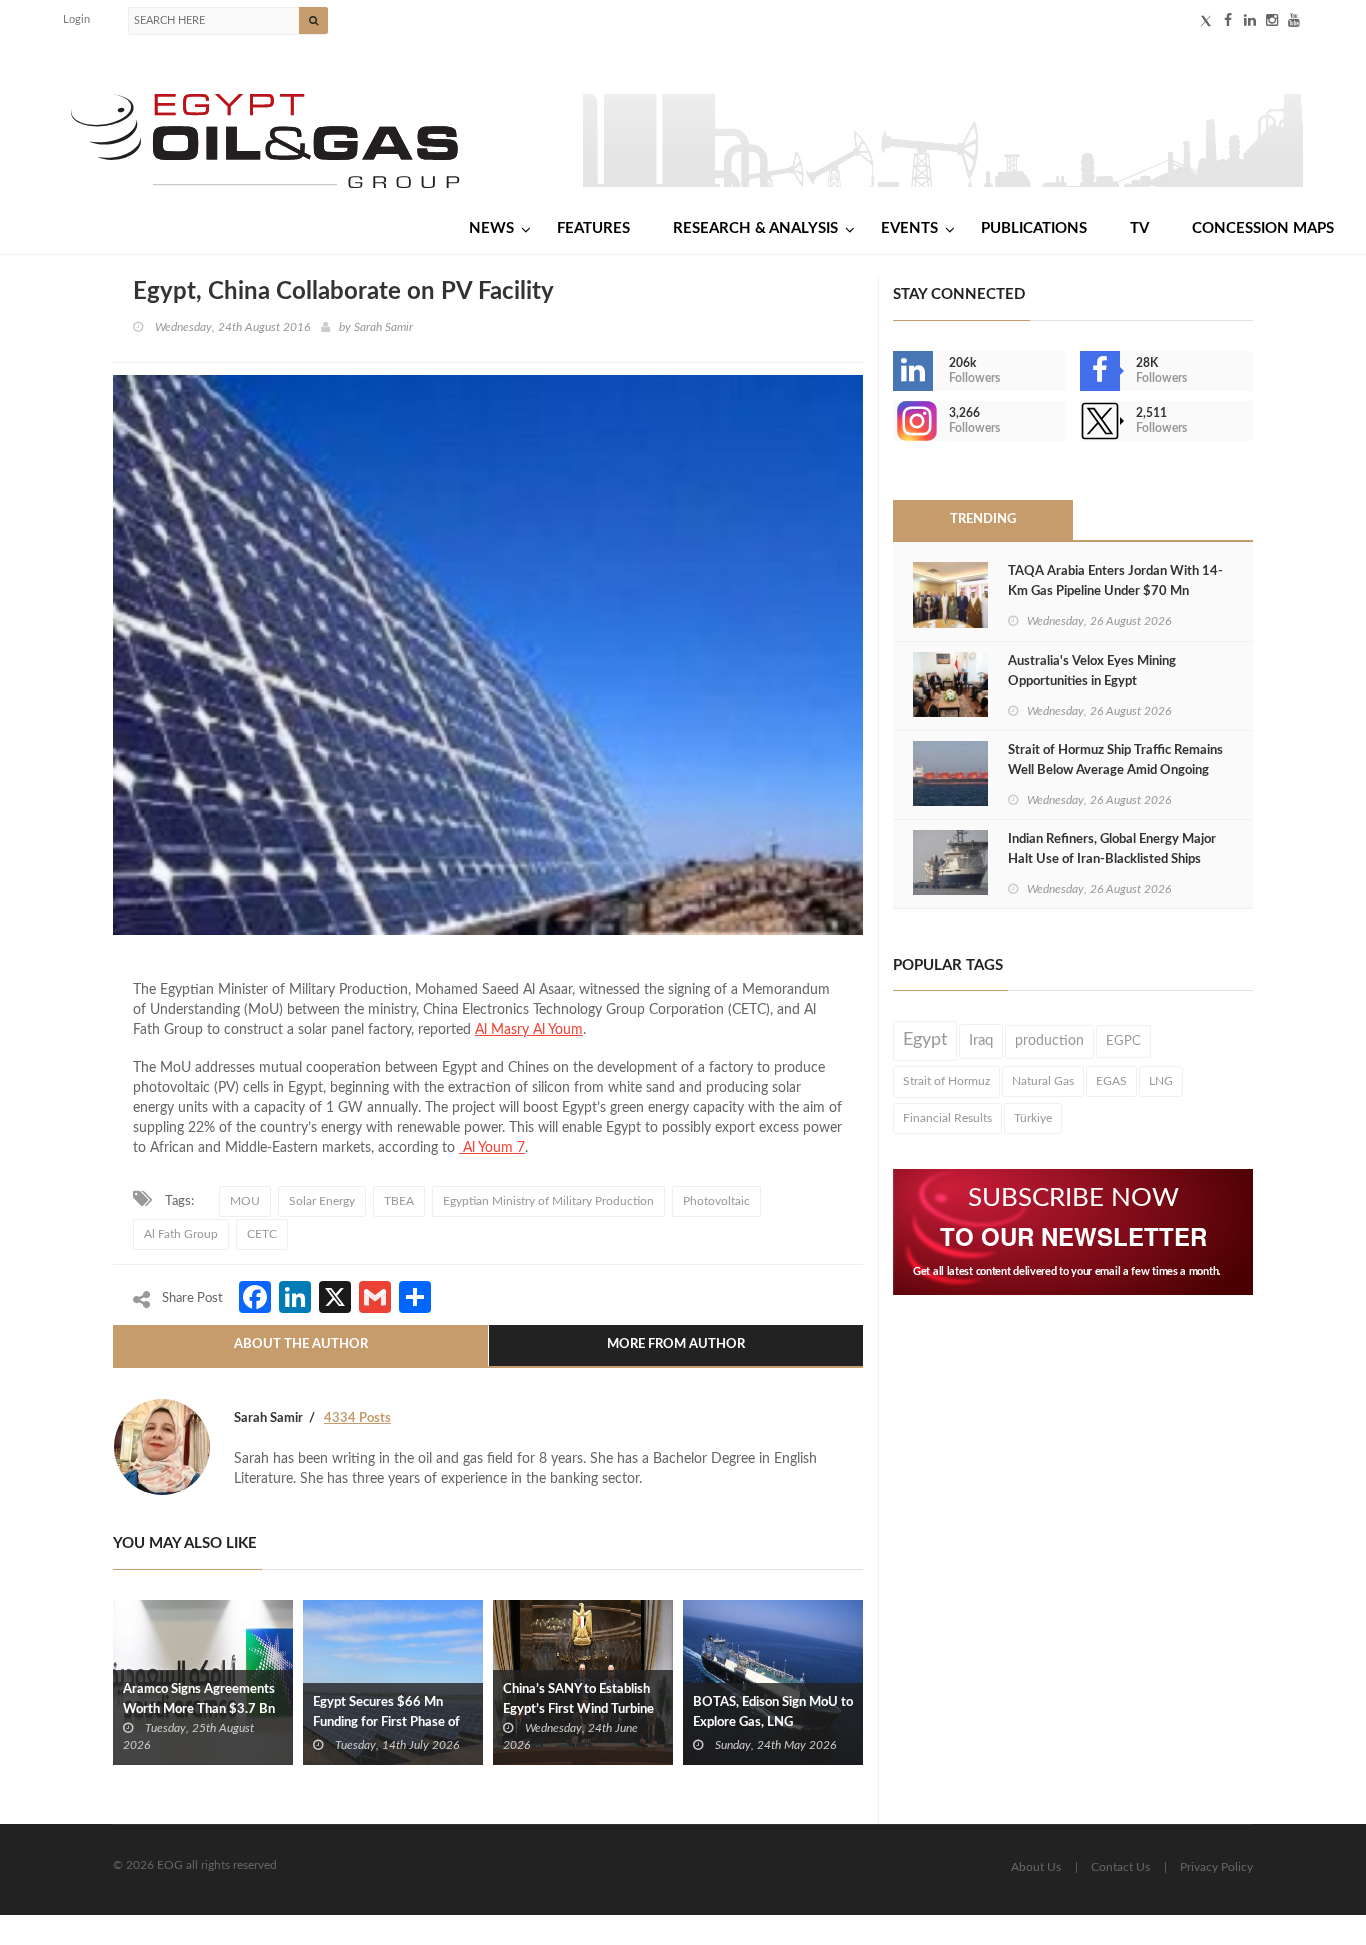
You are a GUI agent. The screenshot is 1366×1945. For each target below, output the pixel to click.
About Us (1036, 1867)
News (491, 228)
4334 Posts (357, 1418)
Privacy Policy (1216, 1867)
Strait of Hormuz (946, 1081)
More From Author (676, 1344)
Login (76, 19)
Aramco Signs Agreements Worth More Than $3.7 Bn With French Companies (199, 1709)
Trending (983, 519)
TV (1139, 228)
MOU (245, 1201)
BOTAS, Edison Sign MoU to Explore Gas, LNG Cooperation (773, 1722)
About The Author (301, 1344)
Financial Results (947, 1118)
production (1049, 1041)
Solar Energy (322, 1201)
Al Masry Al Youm (529, 1030)
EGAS (1111, 1081)
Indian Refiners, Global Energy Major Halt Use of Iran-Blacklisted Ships (1112, 849)
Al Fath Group (181, 1234)
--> (895, 421)
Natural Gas (1043, 1081)
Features (593, 228)
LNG (1161, 1081)
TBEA (399, 1201)
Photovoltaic (716, 1201)
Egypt (925, 1040)
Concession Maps (1263, 228)
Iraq (981, 1040)
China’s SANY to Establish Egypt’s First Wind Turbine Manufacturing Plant (578, 1709)
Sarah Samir (383, 327)
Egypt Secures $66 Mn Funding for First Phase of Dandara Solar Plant (386, 1722)
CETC (262, 1234)
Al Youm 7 (492, 1148)
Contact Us (1120, 1867)
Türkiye (1033, 1118)
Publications (1034, 228)
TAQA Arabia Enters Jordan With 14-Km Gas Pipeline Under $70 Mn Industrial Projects (1115, 591)
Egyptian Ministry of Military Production (548, 1201)
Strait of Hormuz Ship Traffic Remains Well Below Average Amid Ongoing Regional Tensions (1115, 770)
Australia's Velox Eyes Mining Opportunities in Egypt (1092, 671)
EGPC (1123, 1041)
